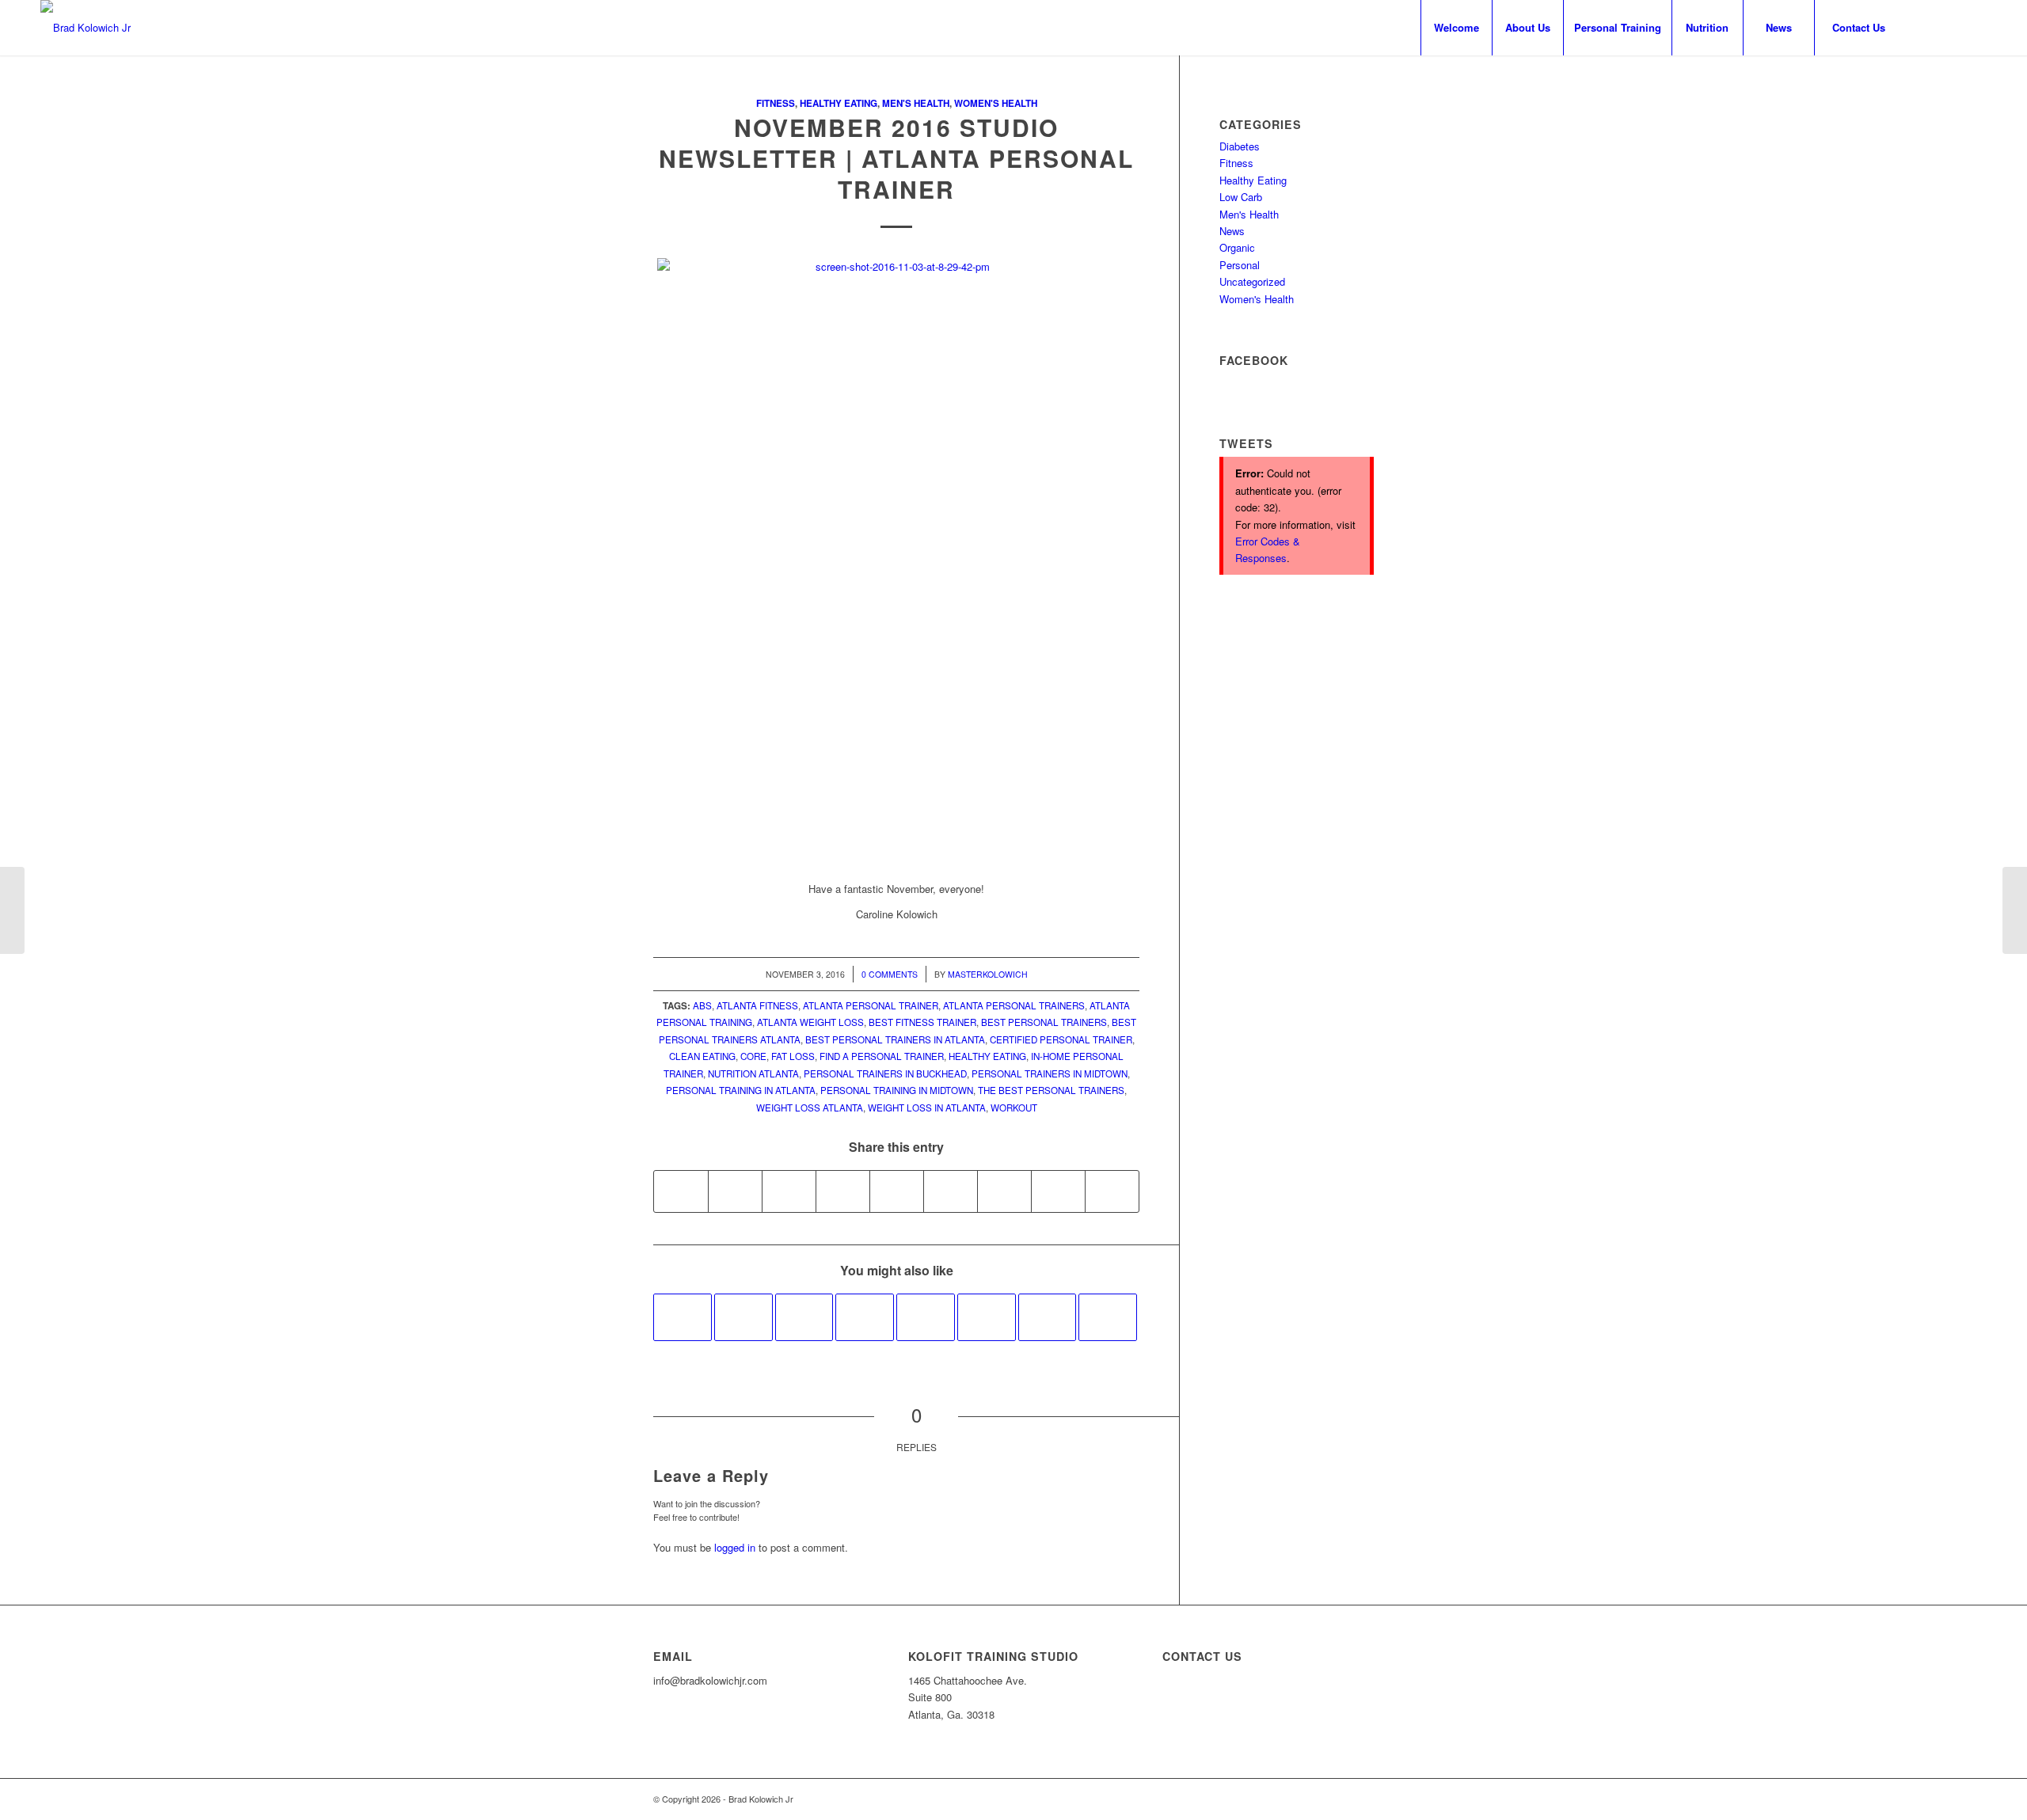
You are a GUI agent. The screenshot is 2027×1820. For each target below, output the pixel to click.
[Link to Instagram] (1951, 27)
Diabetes (1240, 146)
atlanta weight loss (810, 1022)
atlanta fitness (757, 1005)
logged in (735, 1547)
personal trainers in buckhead (885, 1073)
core (753, 1056)
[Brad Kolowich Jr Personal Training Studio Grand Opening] (804, 1317)
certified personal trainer (1061, 1039)
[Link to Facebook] (1927, 27)
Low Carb (1241, 197)
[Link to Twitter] (1975, 27)
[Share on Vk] (1004, 1191)
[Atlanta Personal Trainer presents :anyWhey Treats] (1048, 1317)
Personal (1240, 265)
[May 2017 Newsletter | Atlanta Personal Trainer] (743, 1317)
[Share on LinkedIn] (897, 1191)
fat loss (793, 1056)
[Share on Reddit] (1058, 1191)
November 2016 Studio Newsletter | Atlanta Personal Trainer (896, 158)
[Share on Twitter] (735, 1191)
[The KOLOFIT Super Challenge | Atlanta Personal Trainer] (926, 1317)
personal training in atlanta (741, 1090)
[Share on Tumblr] (951, 1191)
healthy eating (987, 1056)
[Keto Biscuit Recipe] (865, 1317)
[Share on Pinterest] (843, 1191)
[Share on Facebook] (681, 1191)
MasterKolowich (988, 974)
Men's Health (916, 103)
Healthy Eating (839, 103)
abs (702, 1005)
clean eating (702, 1056)
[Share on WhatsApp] (789, 1191)
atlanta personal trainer (871, 1005)
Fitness (776, 103)
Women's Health (996, 103)
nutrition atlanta (753, 1073)
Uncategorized (1252, 281)
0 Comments (890, 974)
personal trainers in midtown (1050, 1073)
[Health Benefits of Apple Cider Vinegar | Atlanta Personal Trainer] (12, 910)
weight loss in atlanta (927, 1108)
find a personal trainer (882, 1056)
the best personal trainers (1051, 1090)
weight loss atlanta (810, 1108)
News (1232, 231)
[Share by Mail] (1112, 1191)
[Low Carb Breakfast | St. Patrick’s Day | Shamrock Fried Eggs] (987, 1317)
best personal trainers (1044, 1022)
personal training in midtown (897, 1090)
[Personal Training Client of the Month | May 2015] (1108, 1317)
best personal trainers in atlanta (895, 1039)
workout (1014, 1108)
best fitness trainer (922, 1022)
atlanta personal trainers (1014, 1005)
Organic (1237, 247)
